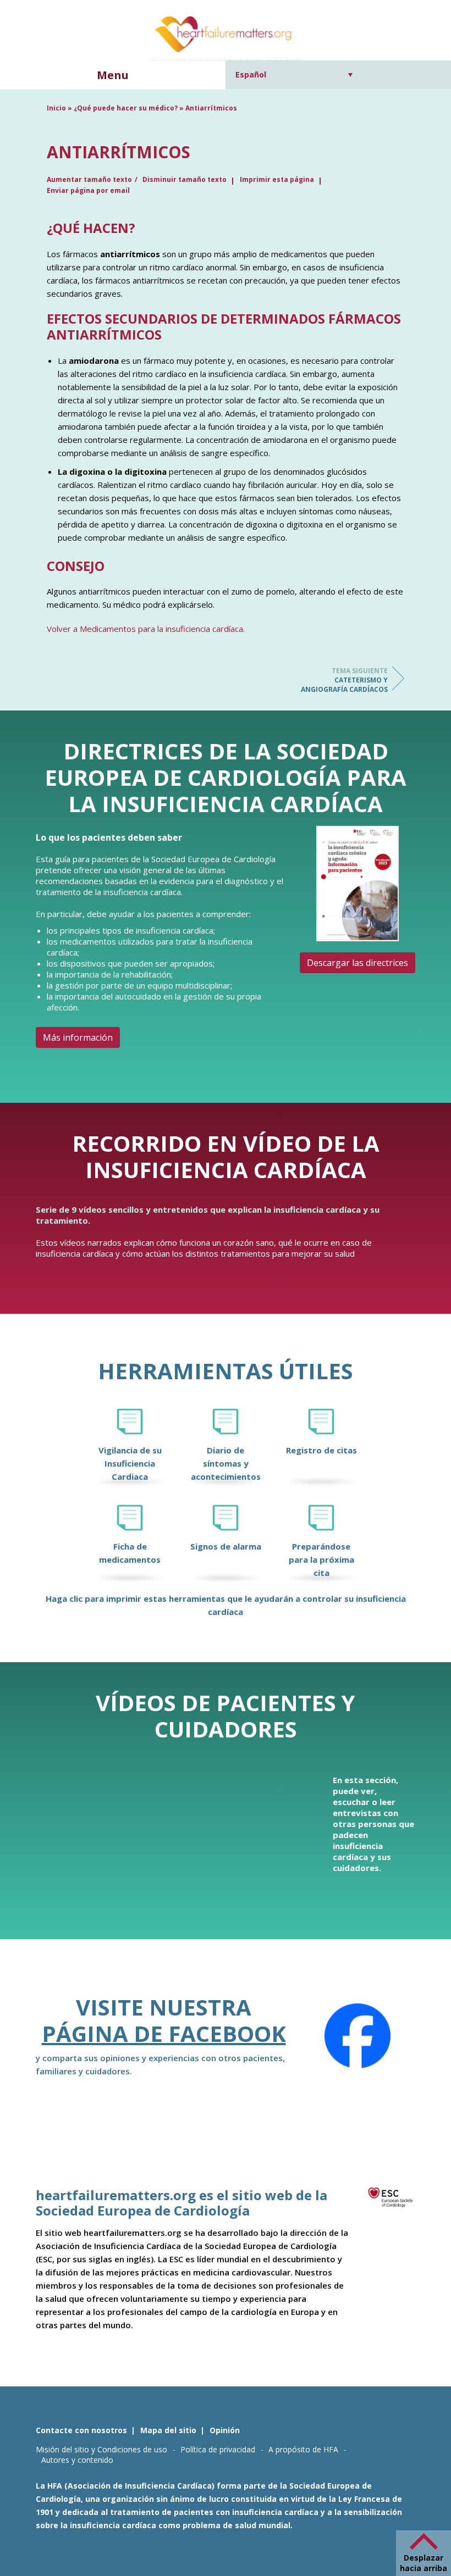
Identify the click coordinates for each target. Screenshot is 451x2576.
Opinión (225, 2430)
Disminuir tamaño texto (185, 179)
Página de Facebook (164, 2033)
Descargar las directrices (358, 963)
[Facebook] (358, 2036)
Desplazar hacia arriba (424, 2563)
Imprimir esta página (277, 179)
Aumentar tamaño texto (89, 179)
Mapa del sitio (168, 2430)
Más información (78, 1037)
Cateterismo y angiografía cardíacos (344, 680)
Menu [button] (113, 75)
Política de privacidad (218, 2449)
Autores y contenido (77, 2460)
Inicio (56, 108)
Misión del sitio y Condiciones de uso (101, 2449)
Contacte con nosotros (81, 2430)
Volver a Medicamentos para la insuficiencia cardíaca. (146, 629)
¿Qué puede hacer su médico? (126, 108)
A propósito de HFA (303, 2449)
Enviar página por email (88, 190)
